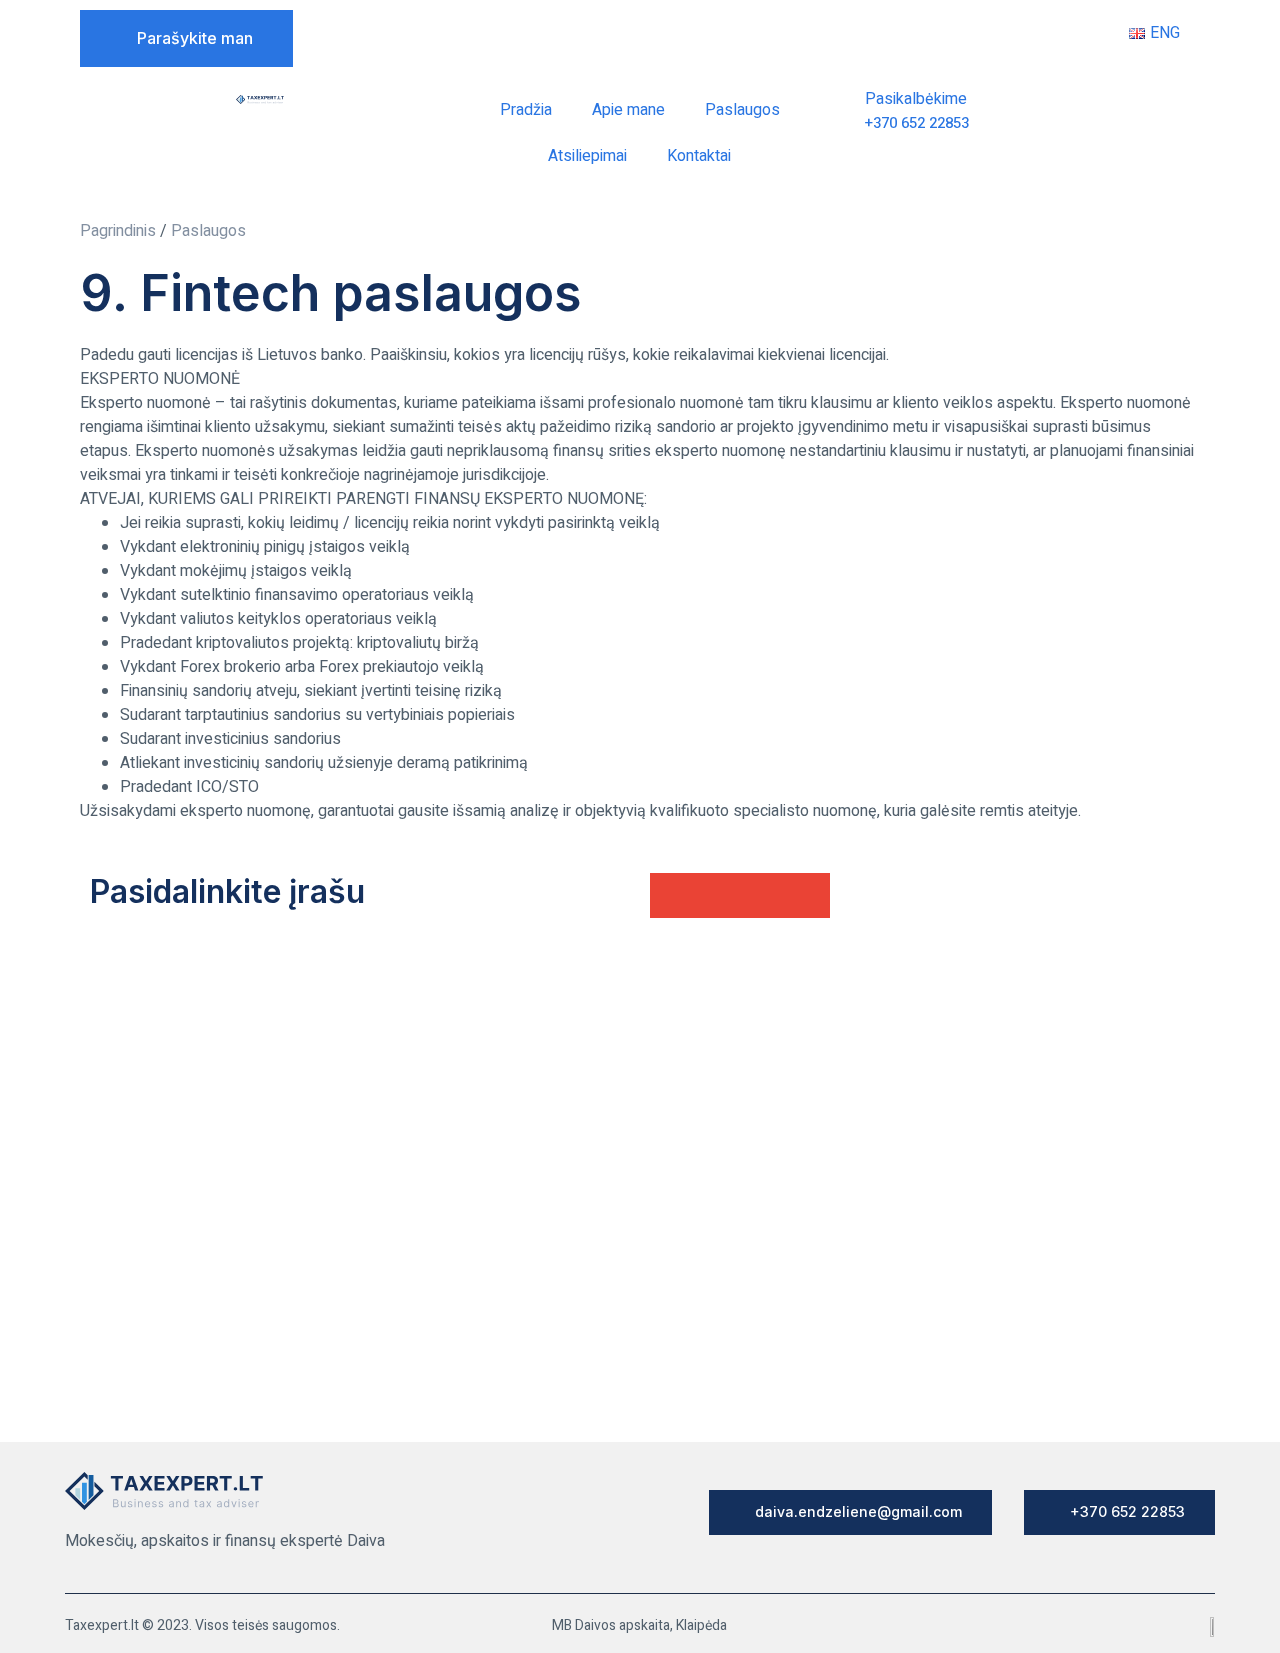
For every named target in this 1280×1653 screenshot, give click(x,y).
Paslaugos (742, 110)
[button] (672, 895)
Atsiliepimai (587, 156)
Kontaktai (699, 156)
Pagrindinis (118, 231)
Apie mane (628, 110)
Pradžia (526, 110)
